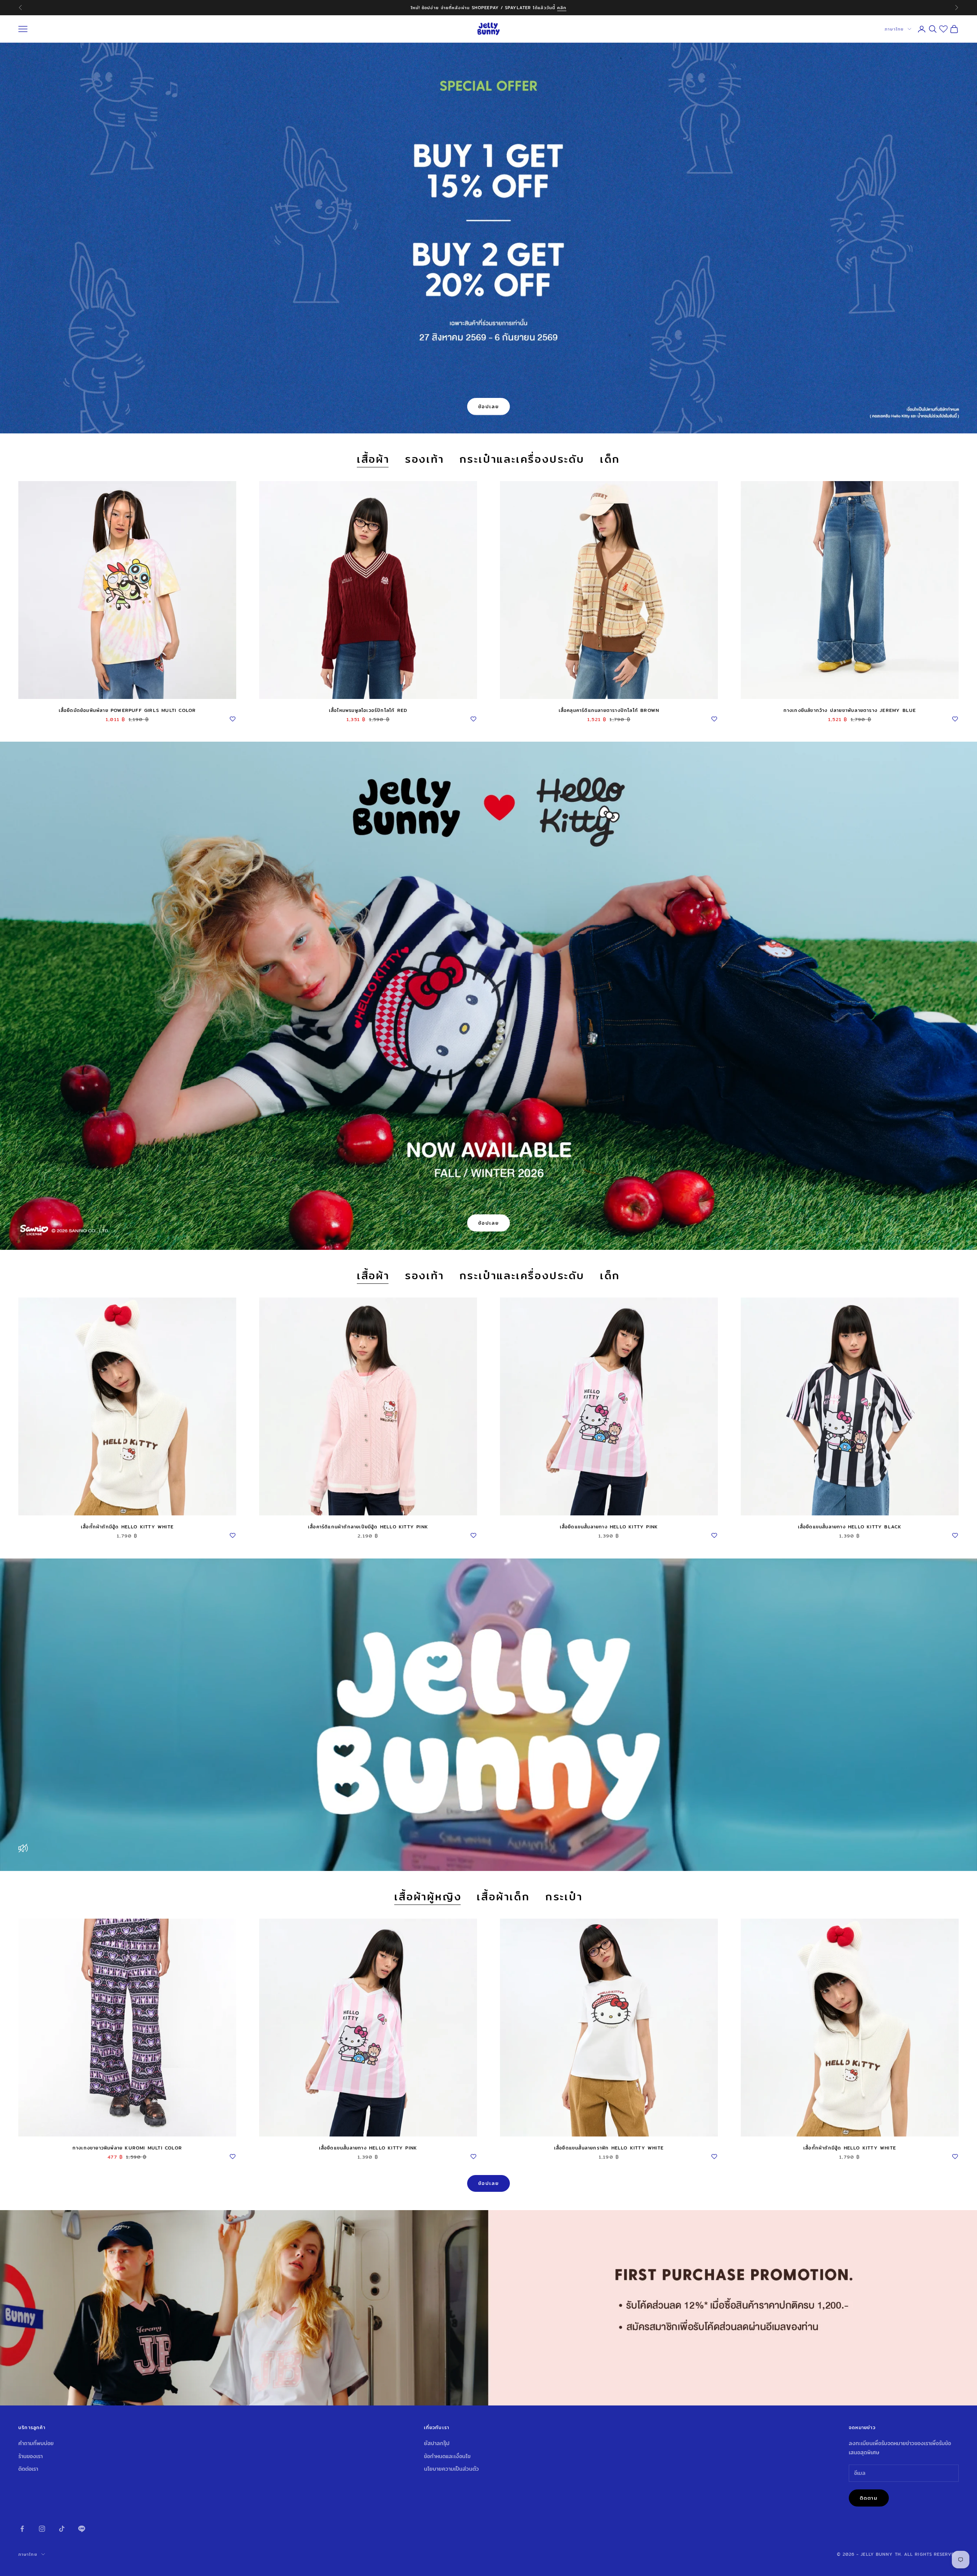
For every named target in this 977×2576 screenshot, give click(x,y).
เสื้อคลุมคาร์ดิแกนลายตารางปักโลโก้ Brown (609, 710)
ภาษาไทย (894, 29)
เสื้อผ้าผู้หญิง (428, 1897)
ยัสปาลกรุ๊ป (437, 2443)
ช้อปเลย (489, 406)
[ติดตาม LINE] (82, 2529)
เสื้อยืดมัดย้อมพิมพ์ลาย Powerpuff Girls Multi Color (127, 710)
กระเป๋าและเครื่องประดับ (522, 460)
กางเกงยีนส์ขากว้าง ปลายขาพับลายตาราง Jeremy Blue (850, 710)
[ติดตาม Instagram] (42, 2529)
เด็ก (610, 460)
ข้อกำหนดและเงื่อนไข (447, 2456)
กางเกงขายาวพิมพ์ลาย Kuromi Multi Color (127, 2148)
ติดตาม (869, 2498)
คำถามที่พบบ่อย (36, 2443)
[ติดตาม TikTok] (62, 2529)
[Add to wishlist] (232, 718)
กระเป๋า (564, 1897)
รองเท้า (425, 460)
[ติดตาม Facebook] (22, 2529)
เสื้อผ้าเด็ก (503, 1897)
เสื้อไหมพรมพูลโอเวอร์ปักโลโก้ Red (368, 710)
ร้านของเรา (31, 2456)
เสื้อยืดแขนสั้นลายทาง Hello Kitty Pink (609, 1527)
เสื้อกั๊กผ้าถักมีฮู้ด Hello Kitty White (127, 1527)
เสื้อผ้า (373, 460)
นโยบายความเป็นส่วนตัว (451, 2469)
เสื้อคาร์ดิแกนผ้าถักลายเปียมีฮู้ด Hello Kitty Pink (368, 1527)
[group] (488, 2308)
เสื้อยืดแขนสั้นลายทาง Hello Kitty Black (850, 1527)
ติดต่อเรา (28, 2469)
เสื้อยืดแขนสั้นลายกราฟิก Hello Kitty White (609, 2148)
